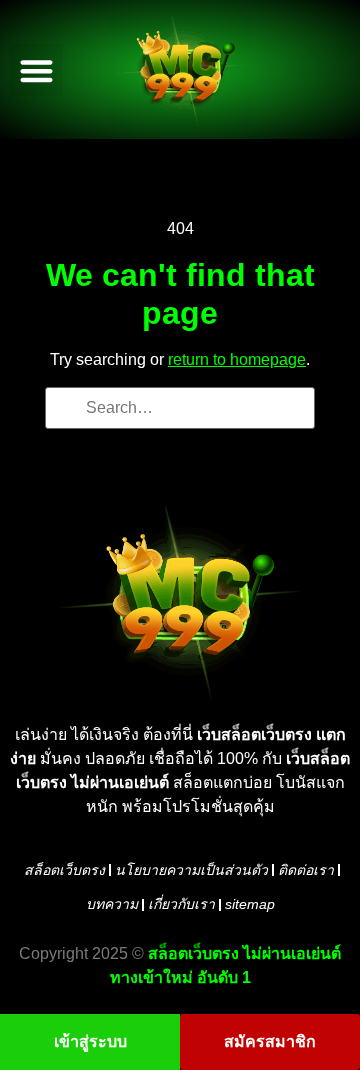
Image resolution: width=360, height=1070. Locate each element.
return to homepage (237, 359)
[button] (36, 70)
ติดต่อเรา (306, 870)
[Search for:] (180, 408)
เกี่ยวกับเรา (181, 904)
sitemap (250, 904)
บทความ (112, 904)
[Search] (67, 409)
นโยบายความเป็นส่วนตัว (191, 870)
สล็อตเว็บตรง (64, 870)
